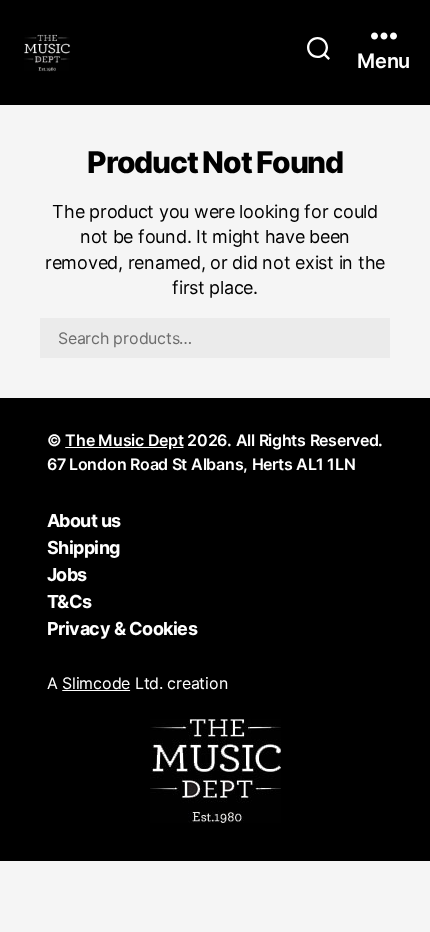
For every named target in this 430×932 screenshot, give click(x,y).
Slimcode (96, 683)
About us (84, 520)
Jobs (67, 574)
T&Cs (69, 601)
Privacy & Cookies (122, 628)
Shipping (83, 547)
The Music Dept (124, 440)
